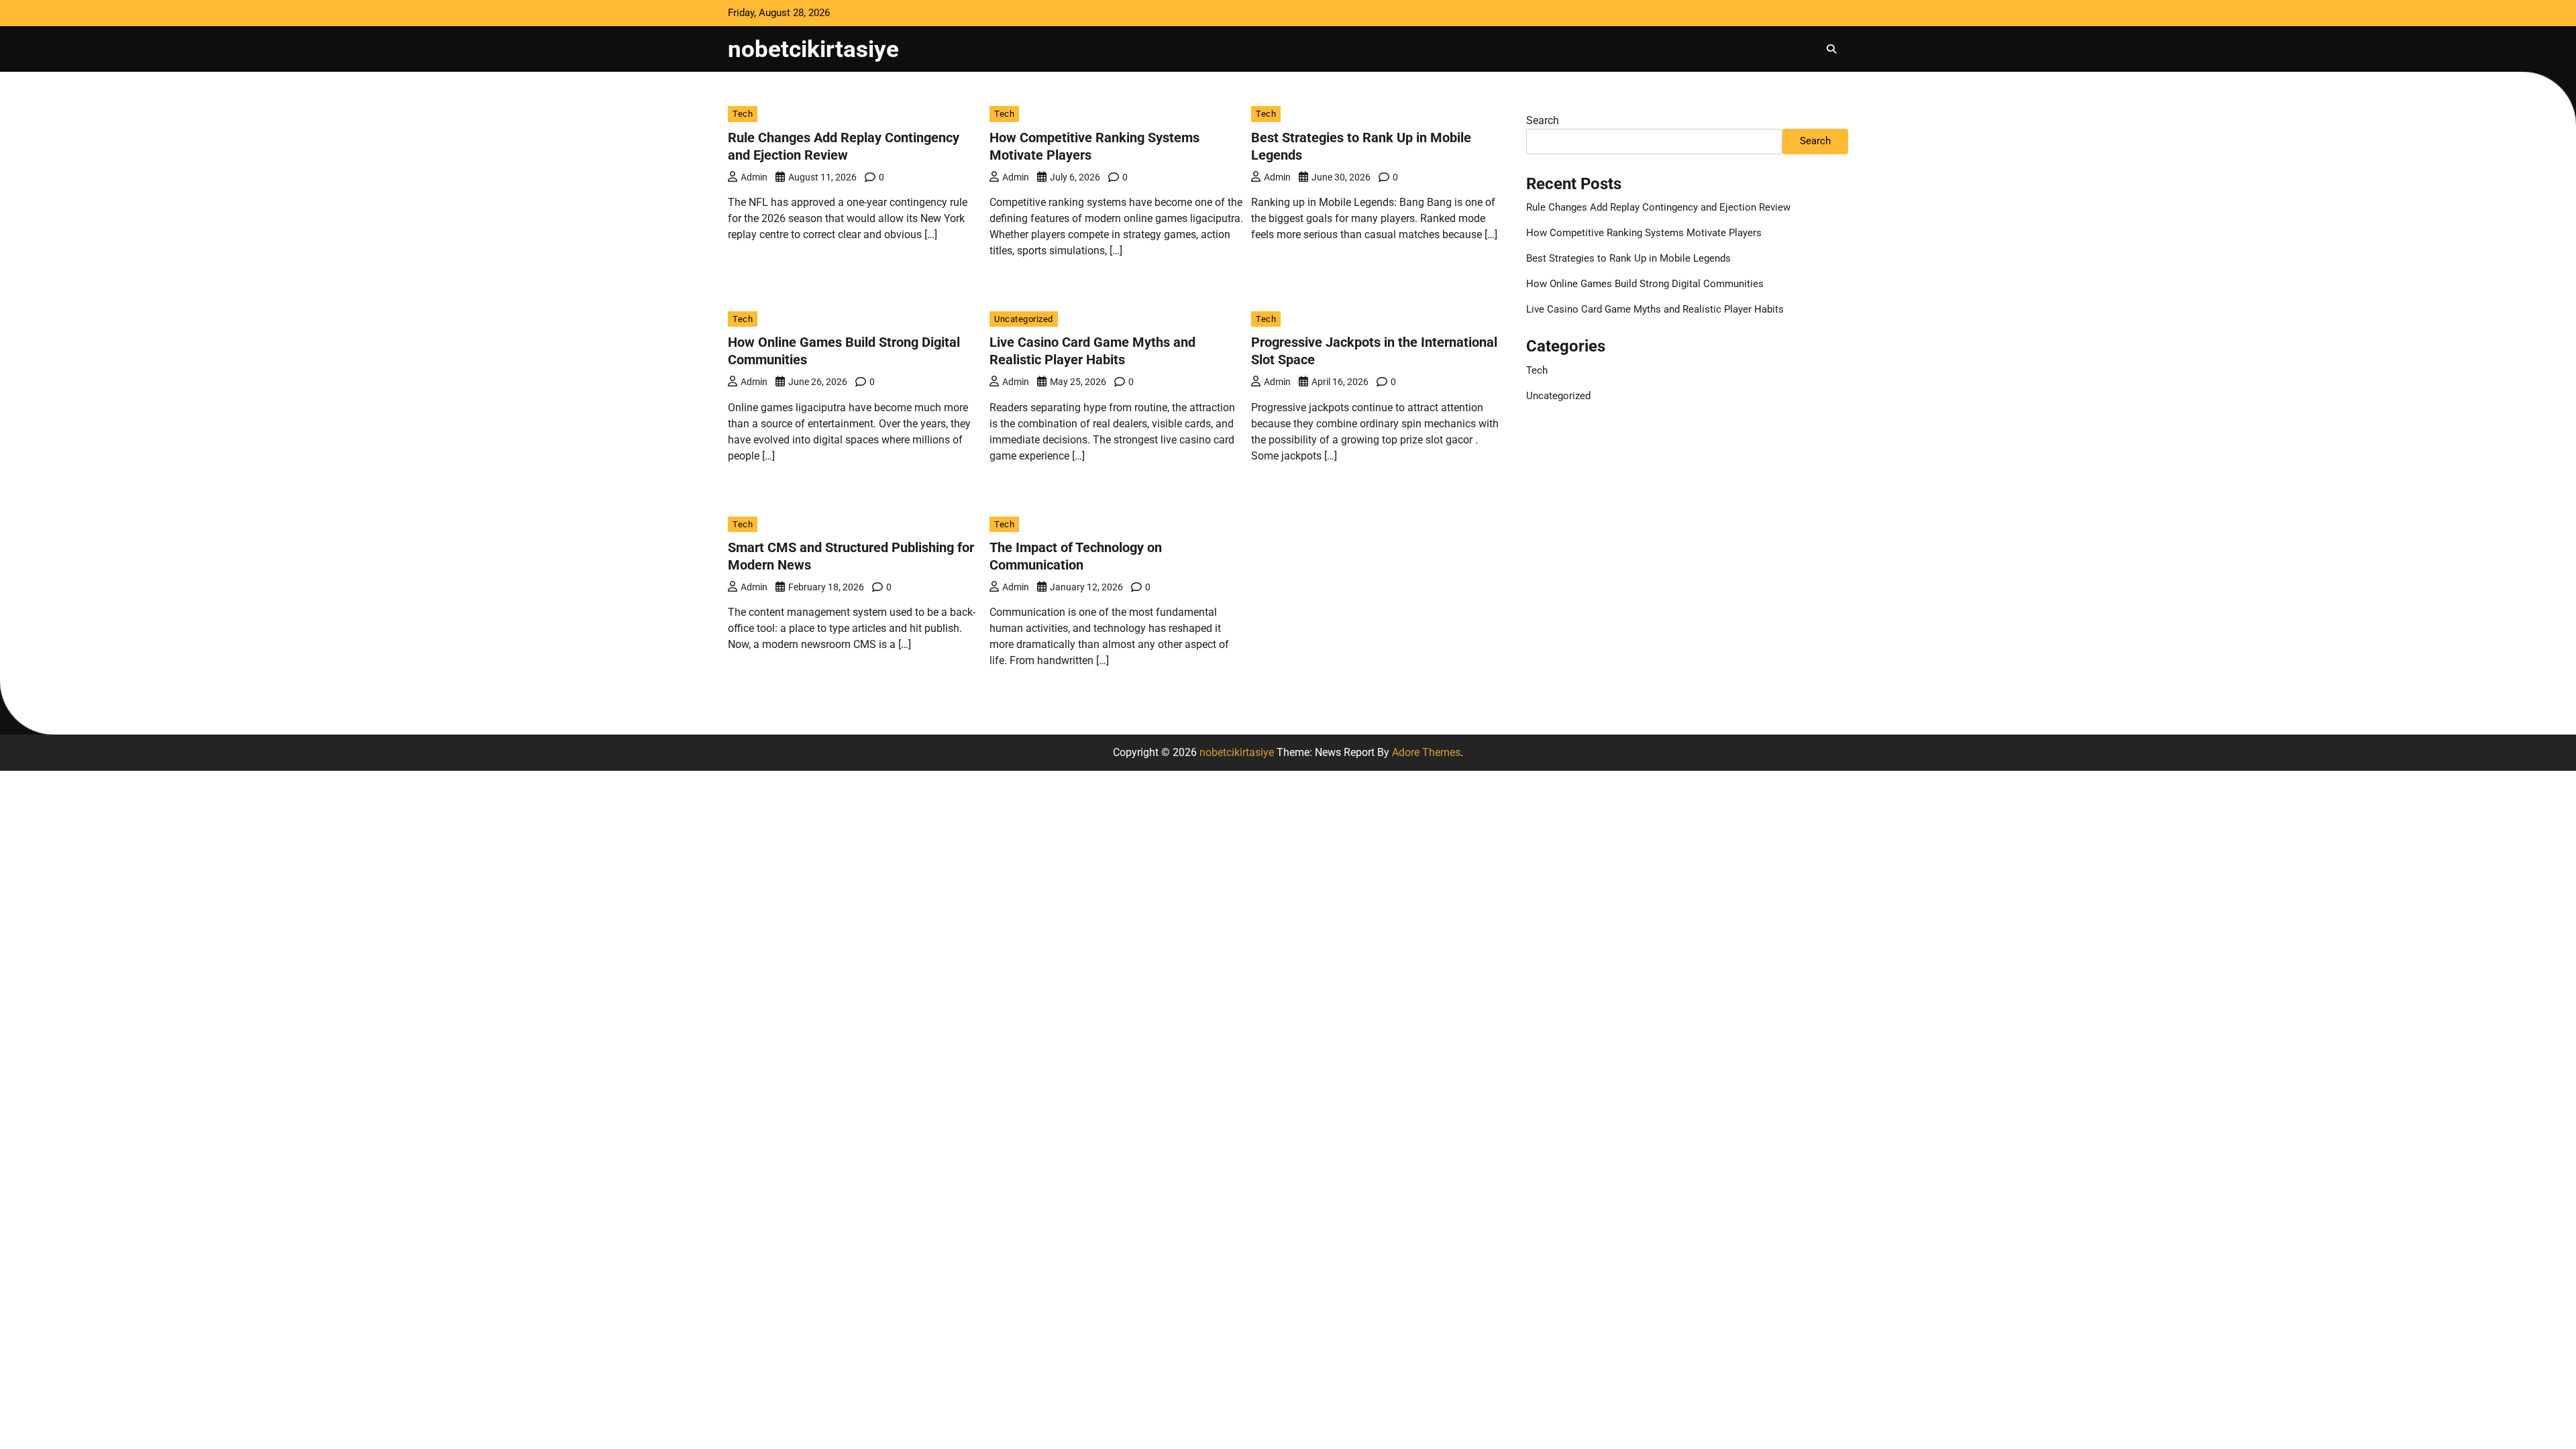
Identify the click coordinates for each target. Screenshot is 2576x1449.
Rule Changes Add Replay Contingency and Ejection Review (1658, 207)
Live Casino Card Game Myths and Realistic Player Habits (1655, 309)
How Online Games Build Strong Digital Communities (1645, 284)
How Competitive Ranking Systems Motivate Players (1644, 233)
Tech (743, 114)
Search (1543, 120)
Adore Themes (1426, 752)
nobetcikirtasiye (813, 49)
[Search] (1831, 49)
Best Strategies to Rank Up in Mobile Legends (1628, 258)
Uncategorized (1024, 319)
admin (754, 177)
